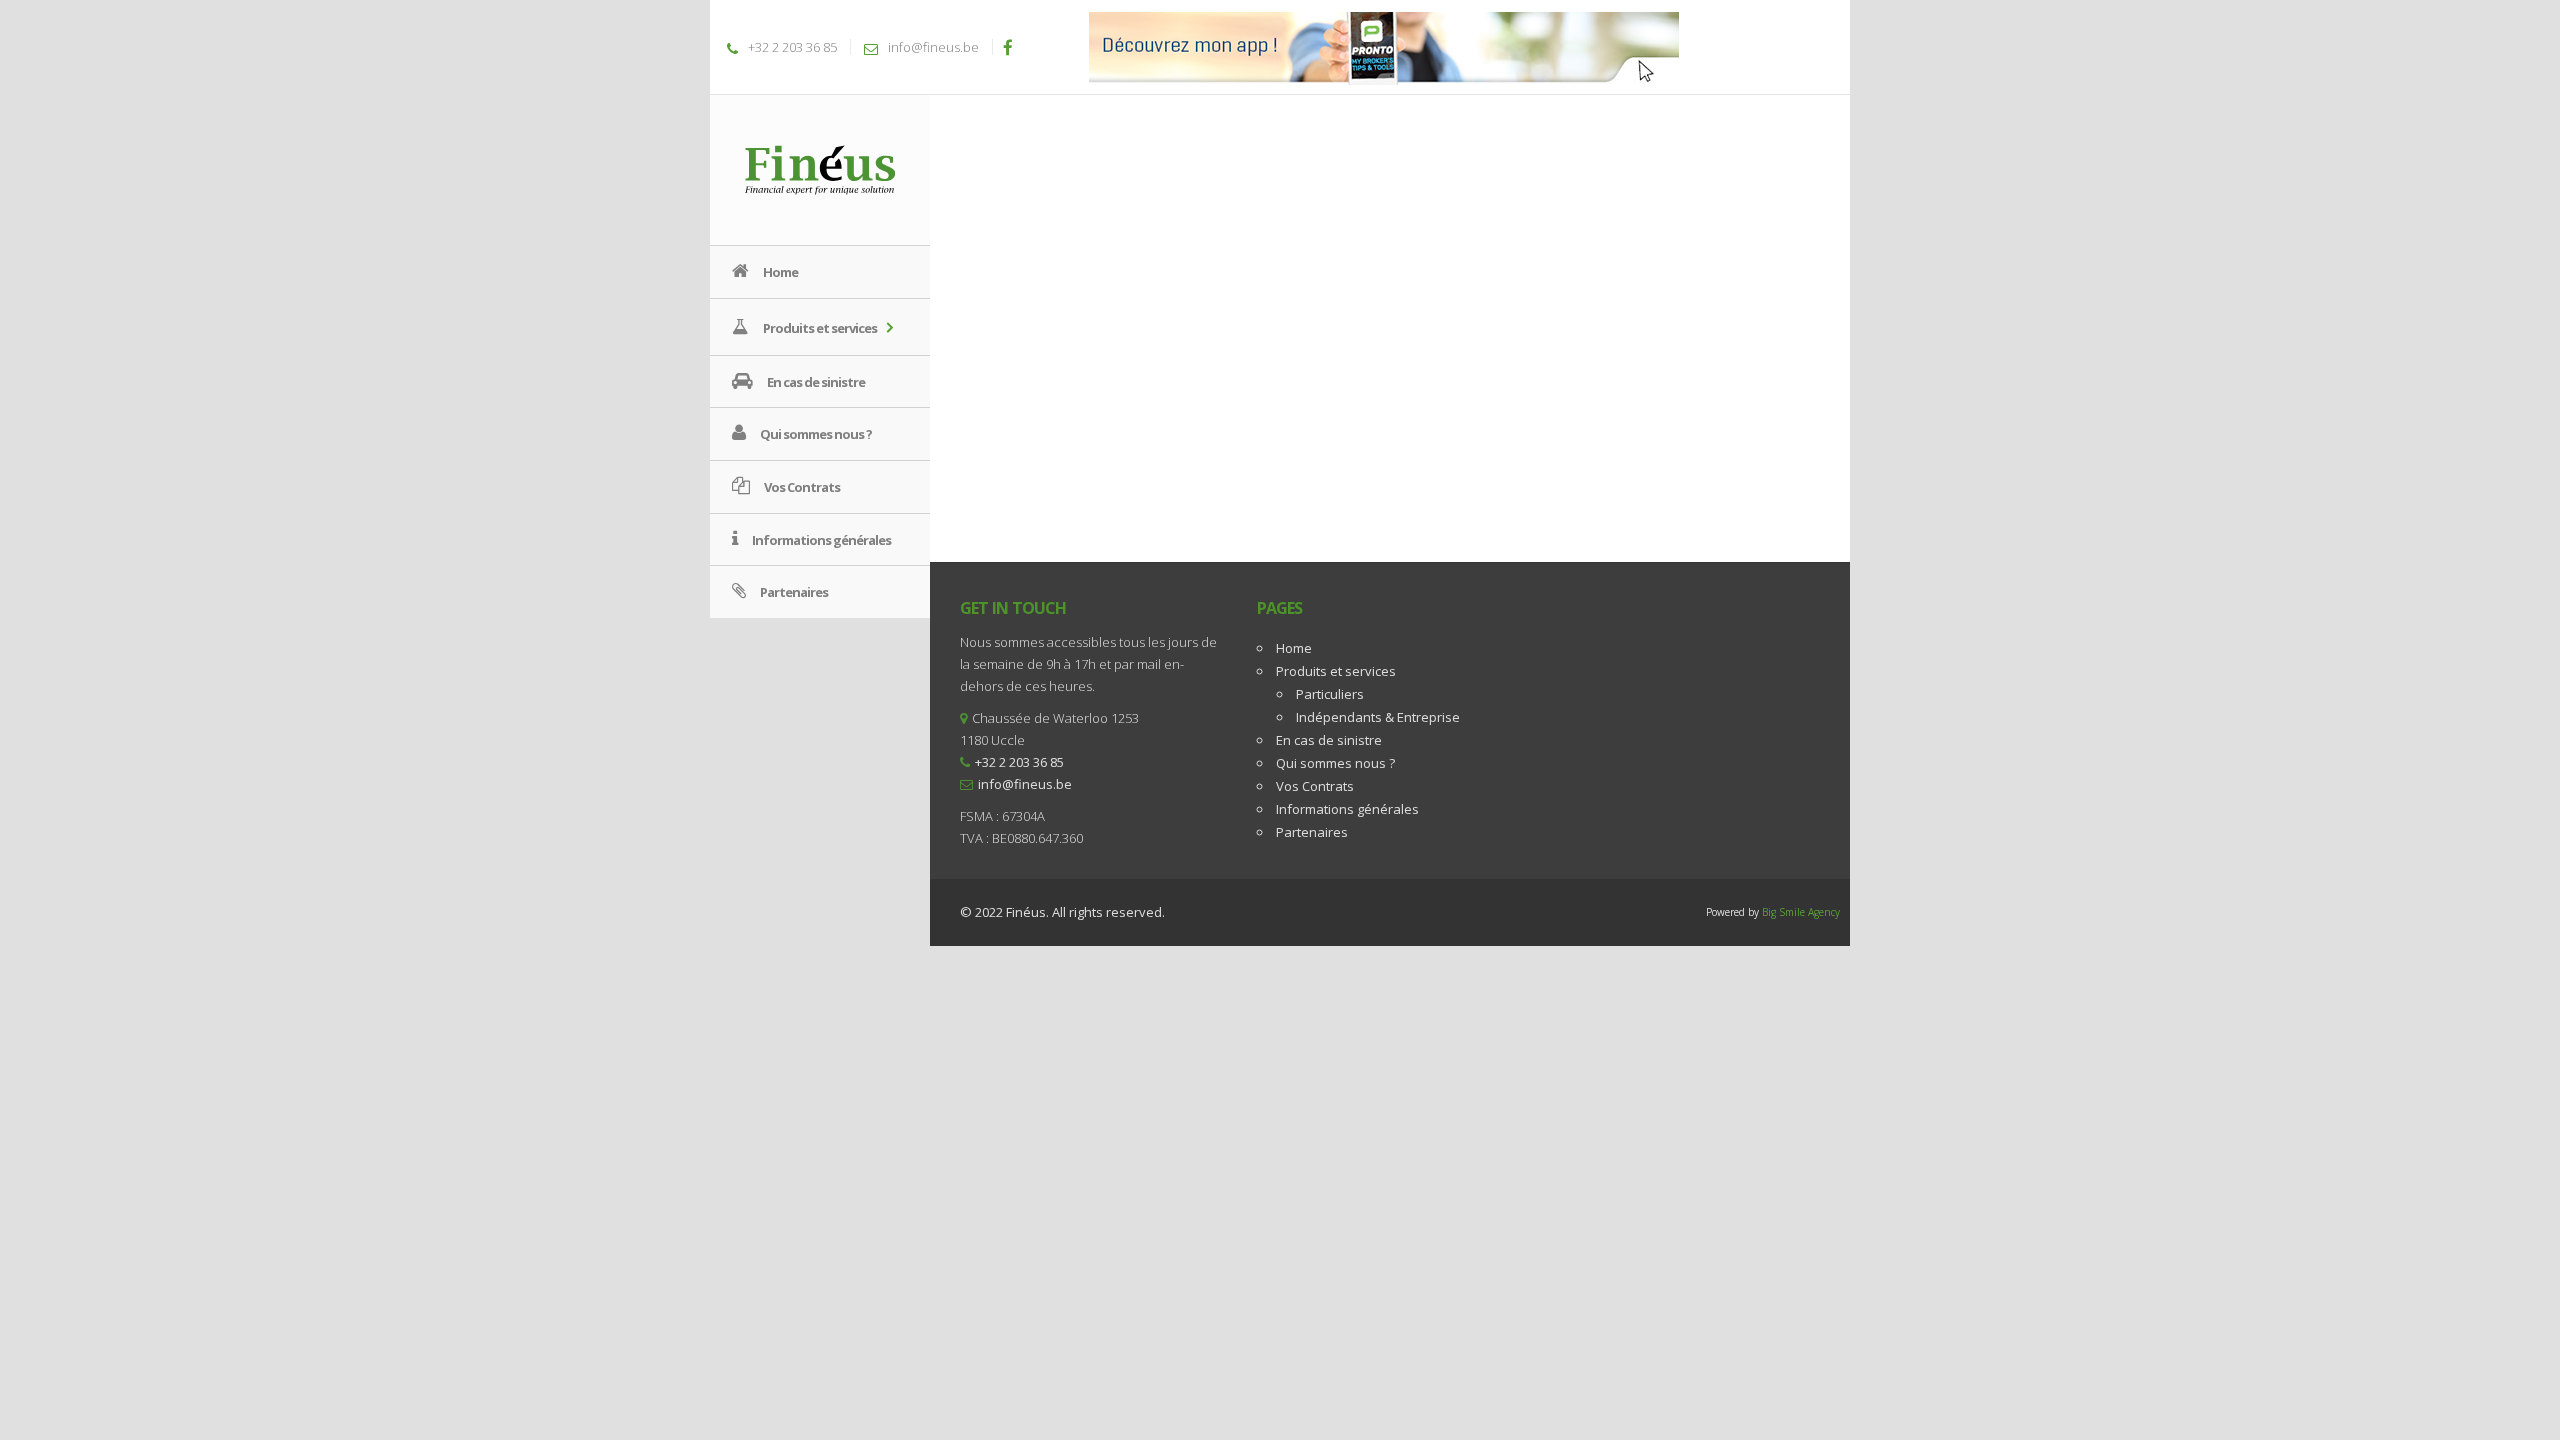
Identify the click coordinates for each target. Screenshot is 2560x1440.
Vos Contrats (1315, 786)
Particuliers (1330, 694)
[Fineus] (820, 168)
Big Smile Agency (1801, 912)
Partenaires (1312, 832)
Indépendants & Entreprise (1378, 717)
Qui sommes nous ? (1335, 763)
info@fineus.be (933, 47)
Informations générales (1347, 809)
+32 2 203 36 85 (792, 47)
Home (1294, 648)
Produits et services (1336, 671)
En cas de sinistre (1329, 740)
